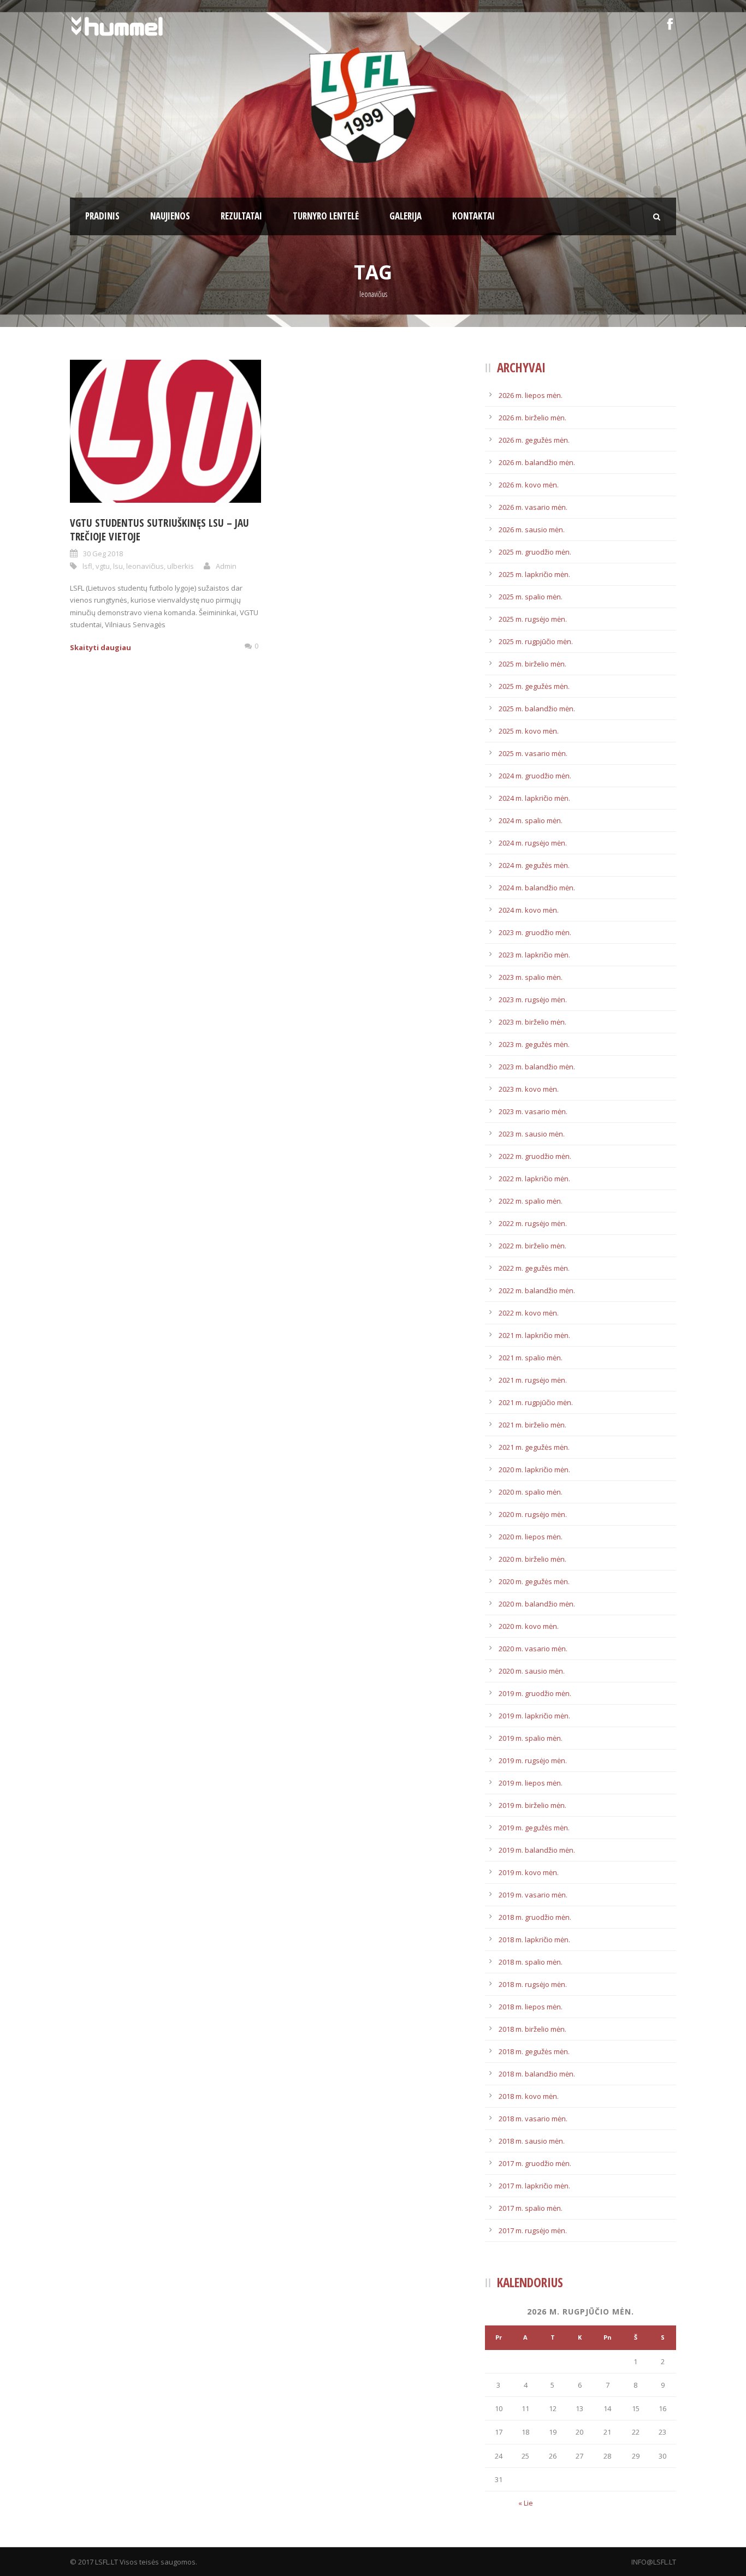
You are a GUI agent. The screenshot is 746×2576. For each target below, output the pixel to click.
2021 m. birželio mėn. (532, 1425)
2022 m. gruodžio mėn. (535, 1156)
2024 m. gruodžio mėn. (535, 776)
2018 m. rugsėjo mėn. (533, 1984)
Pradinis (102, 216)
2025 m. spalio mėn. (531, 597)
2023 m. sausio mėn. (532, 1134)
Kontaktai (473, 216)
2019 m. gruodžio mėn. (535, 1693)
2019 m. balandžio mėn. (537, 1850)
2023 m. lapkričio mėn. (534, 955)
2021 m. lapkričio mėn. (534, 1335)
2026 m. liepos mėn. (531, 395)
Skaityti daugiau (100, 647)
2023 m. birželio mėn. (532, 1022)
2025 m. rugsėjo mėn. (533, 619)
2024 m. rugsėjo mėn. (533, 843)
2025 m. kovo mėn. (529, 731)
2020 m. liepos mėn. (531, 1537)
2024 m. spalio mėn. (531, 820)
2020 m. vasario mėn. (533, 1649)
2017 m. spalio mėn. (531, 2208)
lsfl (87, 566)
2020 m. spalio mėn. (531, 1492)
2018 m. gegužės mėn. (534, 2051)
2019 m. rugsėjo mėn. (533, 1760)
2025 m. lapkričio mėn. (534, 574)
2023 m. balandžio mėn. (537, 1067)
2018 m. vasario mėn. (533, 2119)
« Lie (526, 2503)
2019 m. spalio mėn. (531, 1738)
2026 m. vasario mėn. (533, 507)
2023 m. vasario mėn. (533, 1111)
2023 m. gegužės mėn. (534, 1044)
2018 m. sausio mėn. (532, 2141)
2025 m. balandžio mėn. (537, 709)
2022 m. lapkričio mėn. (534, 1179)
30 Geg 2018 (103, 554)
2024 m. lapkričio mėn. (534, 798)
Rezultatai (241, 216)
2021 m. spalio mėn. (531, 1358)
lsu (118, 566)
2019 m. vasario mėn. (533, 1895)
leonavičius (145, 566)
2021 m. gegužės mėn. (534, 1447)
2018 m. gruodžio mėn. (535, 1917)
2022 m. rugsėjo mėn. (533, 1223)
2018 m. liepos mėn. (531, 2007)
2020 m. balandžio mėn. (537, 1604)
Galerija (405, 216)
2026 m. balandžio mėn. (537, 462)
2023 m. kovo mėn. (529, 1089)
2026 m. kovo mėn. (529, 485)
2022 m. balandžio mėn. (537, 1290)
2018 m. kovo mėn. (529, 2096)
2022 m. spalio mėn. (531, 1201)
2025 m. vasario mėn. (533, 753)
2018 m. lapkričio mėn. (534, 1940)
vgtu (103, 566)
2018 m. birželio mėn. (532, 2029)
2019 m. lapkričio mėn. (534, 1716)
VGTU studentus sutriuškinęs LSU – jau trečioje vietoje (159, 530)
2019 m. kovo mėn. (529, 1872)
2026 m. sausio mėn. (532, 530)
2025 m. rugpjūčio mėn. (536, 641)
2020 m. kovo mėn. (529, 1626)
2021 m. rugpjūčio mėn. (536, 1402)
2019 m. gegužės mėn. (534, 1828)
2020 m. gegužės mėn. (534, 1581)
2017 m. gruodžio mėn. (535, 2163)
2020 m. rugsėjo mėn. (533, 1514)
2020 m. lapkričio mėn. (534, 1470)
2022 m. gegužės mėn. (534, 1268)
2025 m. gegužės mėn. (534, 686)
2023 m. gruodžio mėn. (535, 932)
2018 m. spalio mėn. (531, 1962)
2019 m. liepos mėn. (531, 1783)
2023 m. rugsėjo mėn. (533, 1000)
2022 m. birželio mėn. (532, 1246)
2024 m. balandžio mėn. (537, 888)
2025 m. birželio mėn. (532, 664)
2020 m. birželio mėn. (532, 1559)
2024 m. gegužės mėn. (534, 865)
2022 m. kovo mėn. (529, 1313)
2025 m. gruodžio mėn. (535, 552)
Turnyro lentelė (326, 216)
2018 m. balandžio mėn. (537, 2074)
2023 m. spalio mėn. (531, 977)
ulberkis (180, 566)
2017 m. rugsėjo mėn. (533, 2230)
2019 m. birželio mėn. (532, 1805)
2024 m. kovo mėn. (529, 910)
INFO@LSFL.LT (654, 2562)
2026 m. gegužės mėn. (534, 440)
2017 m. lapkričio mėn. (534, 2186)
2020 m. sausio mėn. (532, 1671)
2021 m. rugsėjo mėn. (533, 1380)
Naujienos (170, 216)
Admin (226, 566)
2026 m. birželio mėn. (532, 418)
